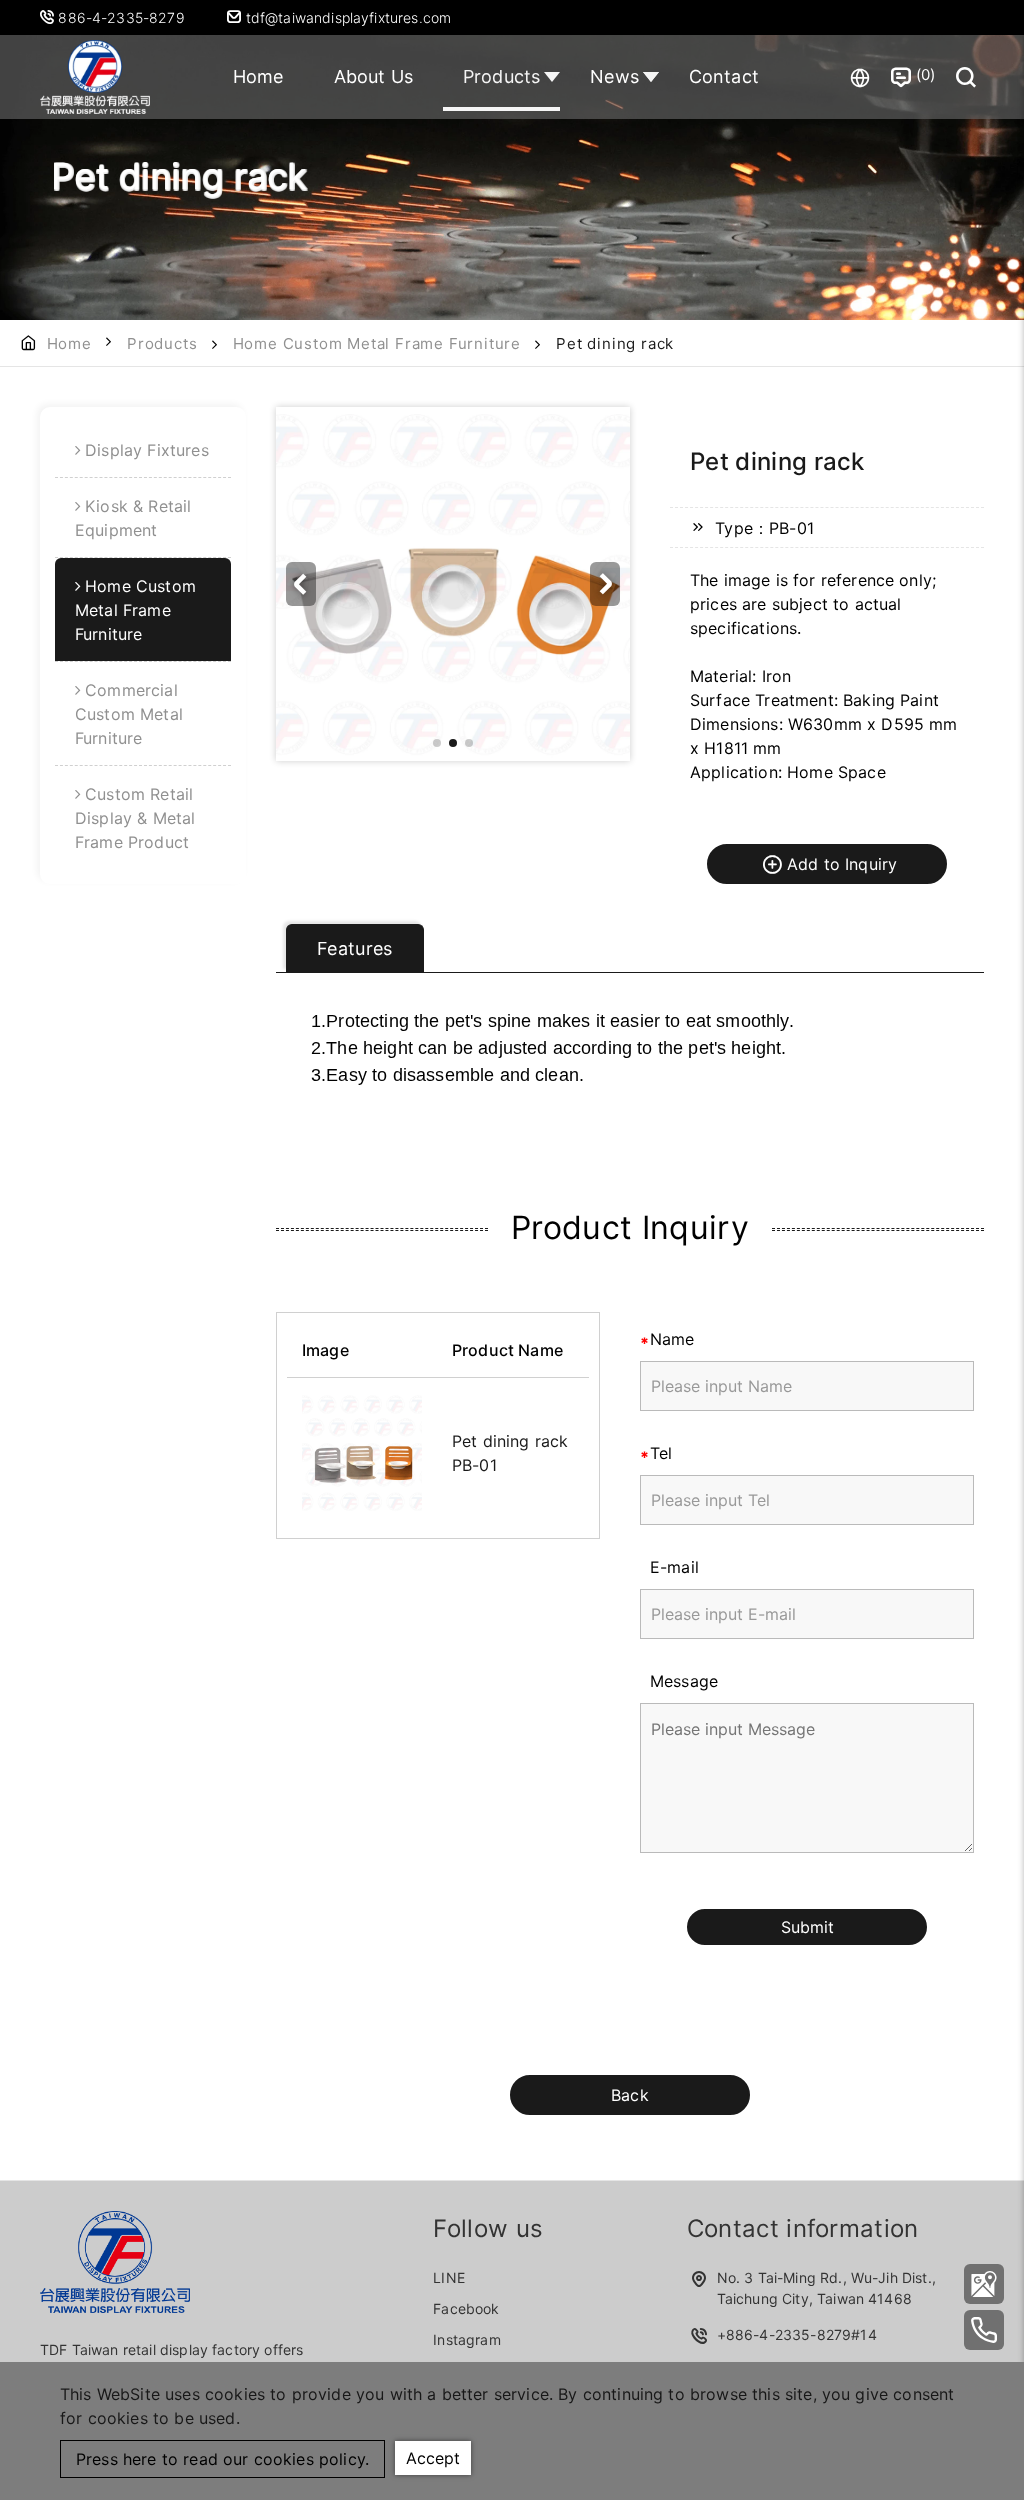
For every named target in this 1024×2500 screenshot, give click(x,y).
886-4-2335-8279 (123, 17)
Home (258, 76)
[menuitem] (143, 450)
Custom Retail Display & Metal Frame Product (135, 818)
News (614, 76)
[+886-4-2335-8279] (984, 2330)
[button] (605, 584)
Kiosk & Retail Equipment (133, 518)
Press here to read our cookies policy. (222, 2459)
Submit (807, 1927)
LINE (449, 2277)
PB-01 (474, 1465)
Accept (433, 2458)
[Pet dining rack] (362, 1453)
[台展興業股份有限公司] (984, 2284)
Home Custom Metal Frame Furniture (377, 343)
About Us (373, 76)
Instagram (466, 2339)
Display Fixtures (147, 450)
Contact (724, 76)
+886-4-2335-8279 (784, 2334)
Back (630, 2095)
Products (501, 76)
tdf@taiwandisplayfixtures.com (346, 17)
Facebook (466, 2308)
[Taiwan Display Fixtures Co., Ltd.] (95, 77)
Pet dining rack (510, 1441)
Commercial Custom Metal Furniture (129, 714)
